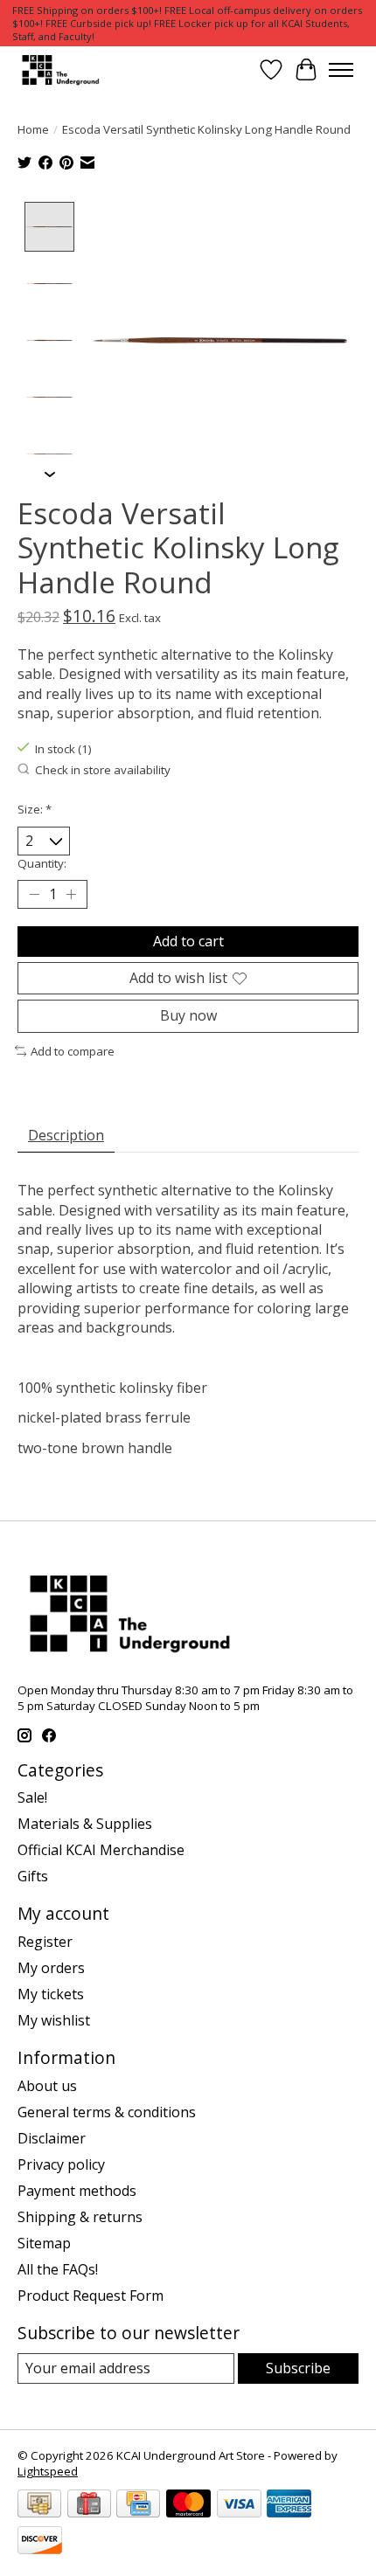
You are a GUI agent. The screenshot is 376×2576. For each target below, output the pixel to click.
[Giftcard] (89, 2505)
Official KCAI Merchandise (101, 1850)
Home (33, 129)
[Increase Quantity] (71, 895)
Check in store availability (103, 770)
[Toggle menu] (341, 70)
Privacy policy (61, 2164)
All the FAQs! (58, 2269)
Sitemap (44, 2243)
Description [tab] (66, 1135)
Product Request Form (91, 2296)
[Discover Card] (40, 2542)
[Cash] (39, 2505)
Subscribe (298, 2368)
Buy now (188, 1015)
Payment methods (77, 2191)
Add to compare (73, 1051)
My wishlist (54, 2020)
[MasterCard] (188, 2505)
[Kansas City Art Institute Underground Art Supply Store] (59, 69)
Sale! (32, 1797)
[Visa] (239, 2505)
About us (47, 2086)
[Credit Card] (138, 2505)
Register (45, 1942)
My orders (51, 1968)
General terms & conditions (107, 2112)
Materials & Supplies (85, 1824)
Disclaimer (52, 2138)
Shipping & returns (80, 2217)
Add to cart (188, 941)
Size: (35, 809)
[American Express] (289, 2505)
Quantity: (42, 863)
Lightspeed (48, 2471)
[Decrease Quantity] (34, 895)
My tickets (51, 1994)
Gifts (33, 1876)
